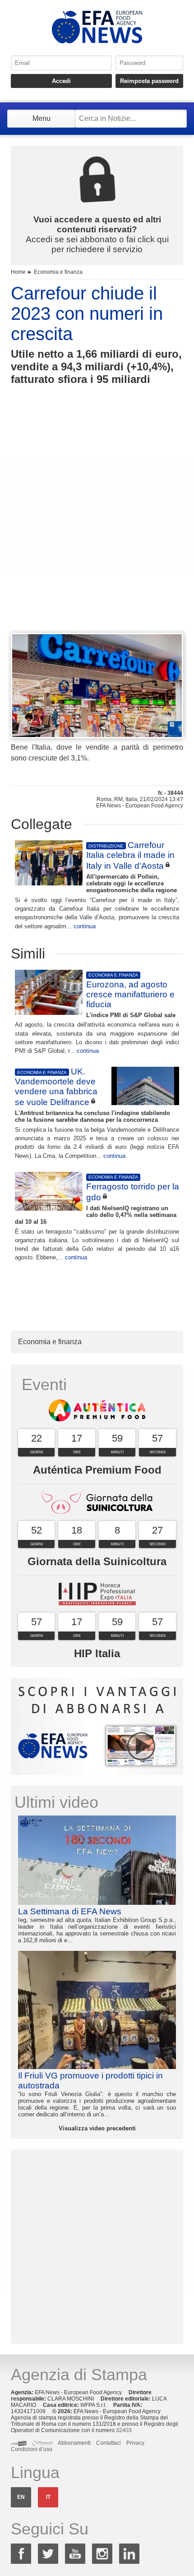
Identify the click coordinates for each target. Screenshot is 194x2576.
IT (48, 2497)
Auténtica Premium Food (97, 1470)
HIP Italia (97, 1653)
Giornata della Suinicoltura (97, 1561)
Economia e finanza (58, 272)
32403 (124, 2430)
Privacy (135, 2443)
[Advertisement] (97, 525)
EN (21, 2497)
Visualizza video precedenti (97, 2128)
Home (18, 272)
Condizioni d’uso (32, 2449)
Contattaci (109, 2443)
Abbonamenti (74, 2443)
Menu (42, 118)
